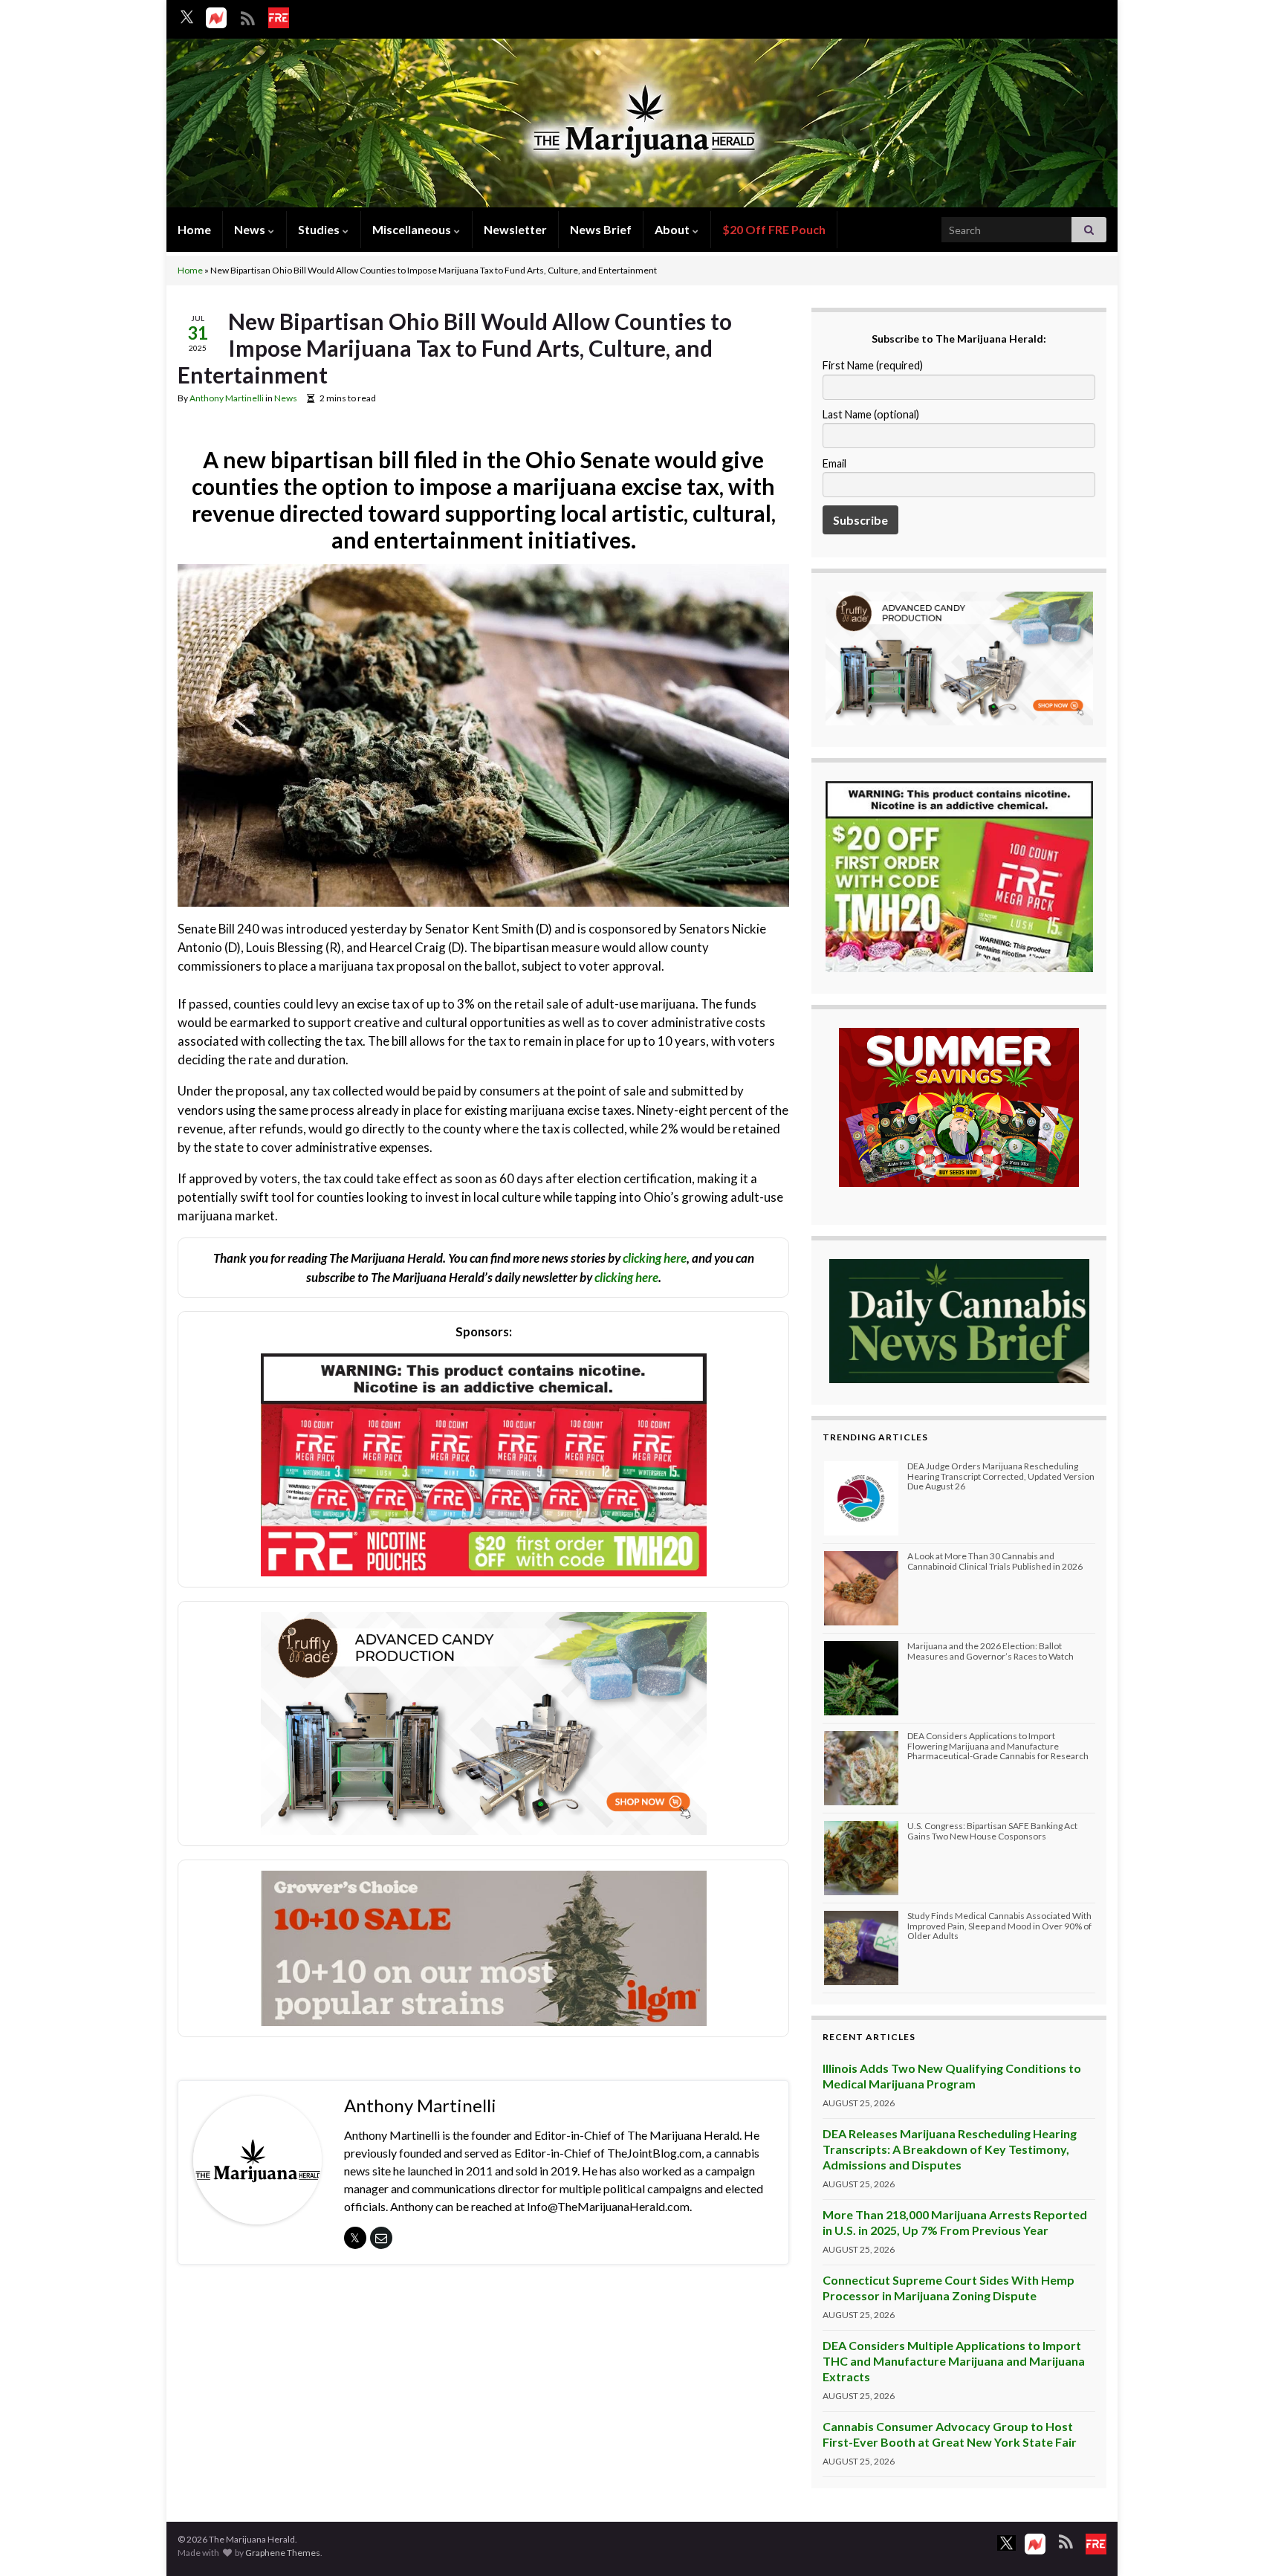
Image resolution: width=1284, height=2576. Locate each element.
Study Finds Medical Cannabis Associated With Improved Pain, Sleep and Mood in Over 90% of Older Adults (999, 1925)
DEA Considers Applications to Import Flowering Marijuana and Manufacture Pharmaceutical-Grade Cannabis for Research (998, 1745)
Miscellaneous (413, 229)
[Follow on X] (187, 17)
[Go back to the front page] (642, 125)
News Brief (601, 229)
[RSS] (247, 16)
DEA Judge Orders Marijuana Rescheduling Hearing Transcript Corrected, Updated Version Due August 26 (1001, 1476)
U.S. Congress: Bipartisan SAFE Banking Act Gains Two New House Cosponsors (992, 1831)
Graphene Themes (283, 2553)
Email (834, 463)
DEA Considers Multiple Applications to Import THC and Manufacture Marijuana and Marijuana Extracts (954, 2361)
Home (194, 229)
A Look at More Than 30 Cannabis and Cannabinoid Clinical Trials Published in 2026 (995, 1561)
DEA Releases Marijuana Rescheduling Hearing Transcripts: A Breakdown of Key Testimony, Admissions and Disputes (950, 2149)
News (251, 229)
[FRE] (279, 18)
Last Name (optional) (871, 414)
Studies (320, 229)
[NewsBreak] (216, 18)
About (673, 229)
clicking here (655, 1258)
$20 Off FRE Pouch (774, 229)
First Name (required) (873, 365)
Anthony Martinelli (227, 398)
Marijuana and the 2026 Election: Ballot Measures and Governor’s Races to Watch (990, 1651)
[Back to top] (1251, 2543)
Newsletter (515, 229)
